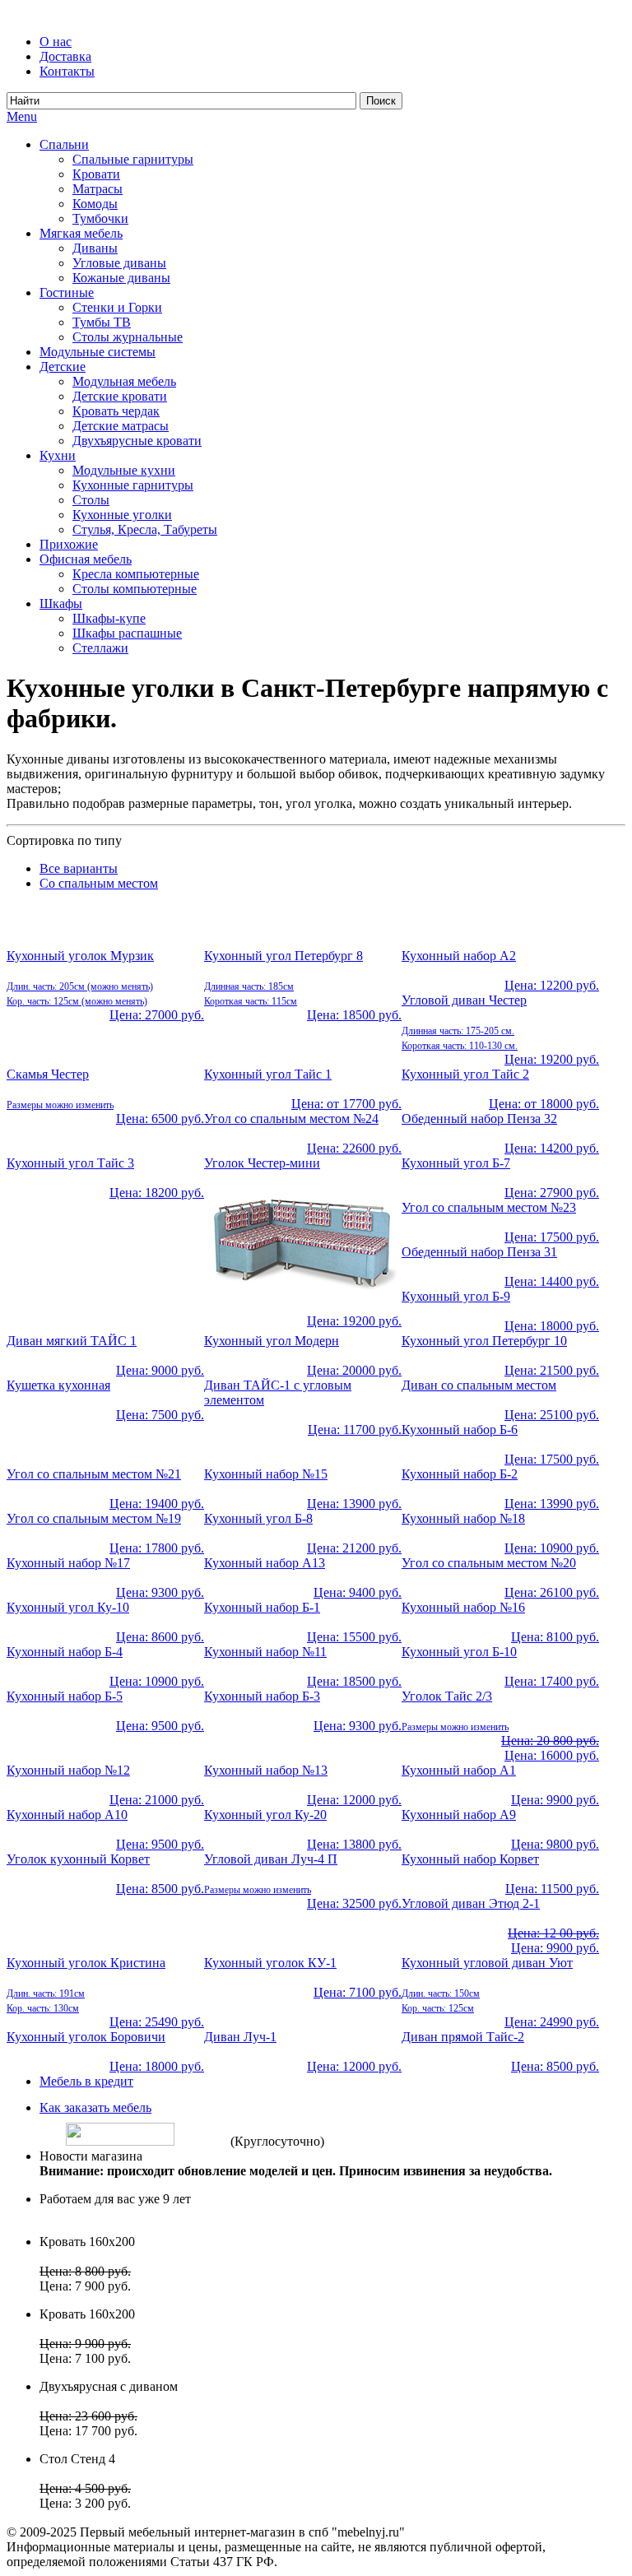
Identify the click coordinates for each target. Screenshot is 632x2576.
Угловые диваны (119, 263)
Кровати (96, 174)
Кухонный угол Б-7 (456, 1163)
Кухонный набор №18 (463, 1518)
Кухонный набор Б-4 (65, 1652)
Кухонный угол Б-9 (456, 1296)
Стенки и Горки (117, 307)
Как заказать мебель (95, 2107)
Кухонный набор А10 (67, 1815)
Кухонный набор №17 (68, 1563)
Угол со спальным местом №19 (94, 1518)
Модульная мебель (124, 381)
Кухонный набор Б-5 (65, 1696)
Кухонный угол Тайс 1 (268, 1074)
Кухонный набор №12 (68, 1770)
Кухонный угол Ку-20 (265, 1815)
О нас (56, 42)
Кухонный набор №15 (266, 1474)
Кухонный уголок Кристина (86, 1963)
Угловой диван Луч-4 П (271, 1859)
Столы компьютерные (135, 589)
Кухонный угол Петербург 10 (484, 1341)
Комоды (95, 204)
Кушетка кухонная (58, 1385)
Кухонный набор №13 (266, 1770)
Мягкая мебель (81, 233)
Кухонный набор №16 (463, 1607)
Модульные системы (98, 352)
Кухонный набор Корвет (470, 1859)
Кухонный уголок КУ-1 (270, 1963)
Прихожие (69, 544)
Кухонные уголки (122, 515)
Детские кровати (120, 396)
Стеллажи (100, 648)
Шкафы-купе (109, 618)
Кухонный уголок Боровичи (86, 2037)
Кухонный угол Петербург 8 (283, 956)
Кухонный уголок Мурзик (80, 956)
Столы (91, 500)
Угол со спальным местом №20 (489, 1563)
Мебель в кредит (86, 2081)
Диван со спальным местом (479, 1385)
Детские (63, 367)
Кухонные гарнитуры (133, 485)
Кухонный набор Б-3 (262, 1696)
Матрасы (98, 189)
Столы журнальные (128, 337)
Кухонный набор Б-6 (460, 1430)
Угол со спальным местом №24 (291, 1119)
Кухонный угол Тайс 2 (465, 1074)
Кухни (58, 455)
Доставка (65, 56)
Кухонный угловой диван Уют (487, 1963)
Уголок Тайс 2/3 (447, 1696)
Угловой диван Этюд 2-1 (471, 1903)
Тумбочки (100, 218)
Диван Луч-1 (240, 2037)
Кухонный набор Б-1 (262, 1607)
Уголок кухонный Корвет (78, 1859)
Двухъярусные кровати (137, 441)
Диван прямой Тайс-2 (463, 2037)
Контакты (67, 71)
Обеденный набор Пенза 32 (479, 1119)
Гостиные (67, 292)
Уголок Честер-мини (262, 1163)
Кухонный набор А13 (265, 1563)
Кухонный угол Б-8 (258, 1518)
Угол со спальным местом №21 (94, 1474)
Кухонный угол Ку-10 (68, 1607)
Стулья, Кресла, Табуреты (145, 529)
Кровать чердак (116, 411)
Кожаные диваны (121, 278)
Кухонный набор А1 (459, 1770)
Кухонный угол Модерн (272, 1341)
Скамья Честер (48, 1074)
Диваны (95, 248)
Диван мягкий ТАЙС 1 (72, 1341)
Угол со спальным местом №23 (489, 1207)
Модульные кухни (124, 470)
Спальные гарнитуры (133, 159)
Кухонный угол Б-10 (459, 1652)
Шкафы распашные (127, 633)
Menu (22, 116)
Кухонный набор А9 (459, 1815)
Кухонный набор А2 (459, 956)
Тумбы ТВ (102, 322)
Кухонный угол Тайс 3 (70, 1163)
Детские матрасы (121, 426)
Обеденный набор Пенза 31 (479, 1252)
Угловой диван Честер (464, 1000)
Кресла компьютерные (136, 574)
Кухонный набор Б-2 (460, 1474)
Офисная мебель (86, 559)
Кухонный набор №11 (265, 1652)
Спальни (64, 144)
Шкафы (61, 603)
